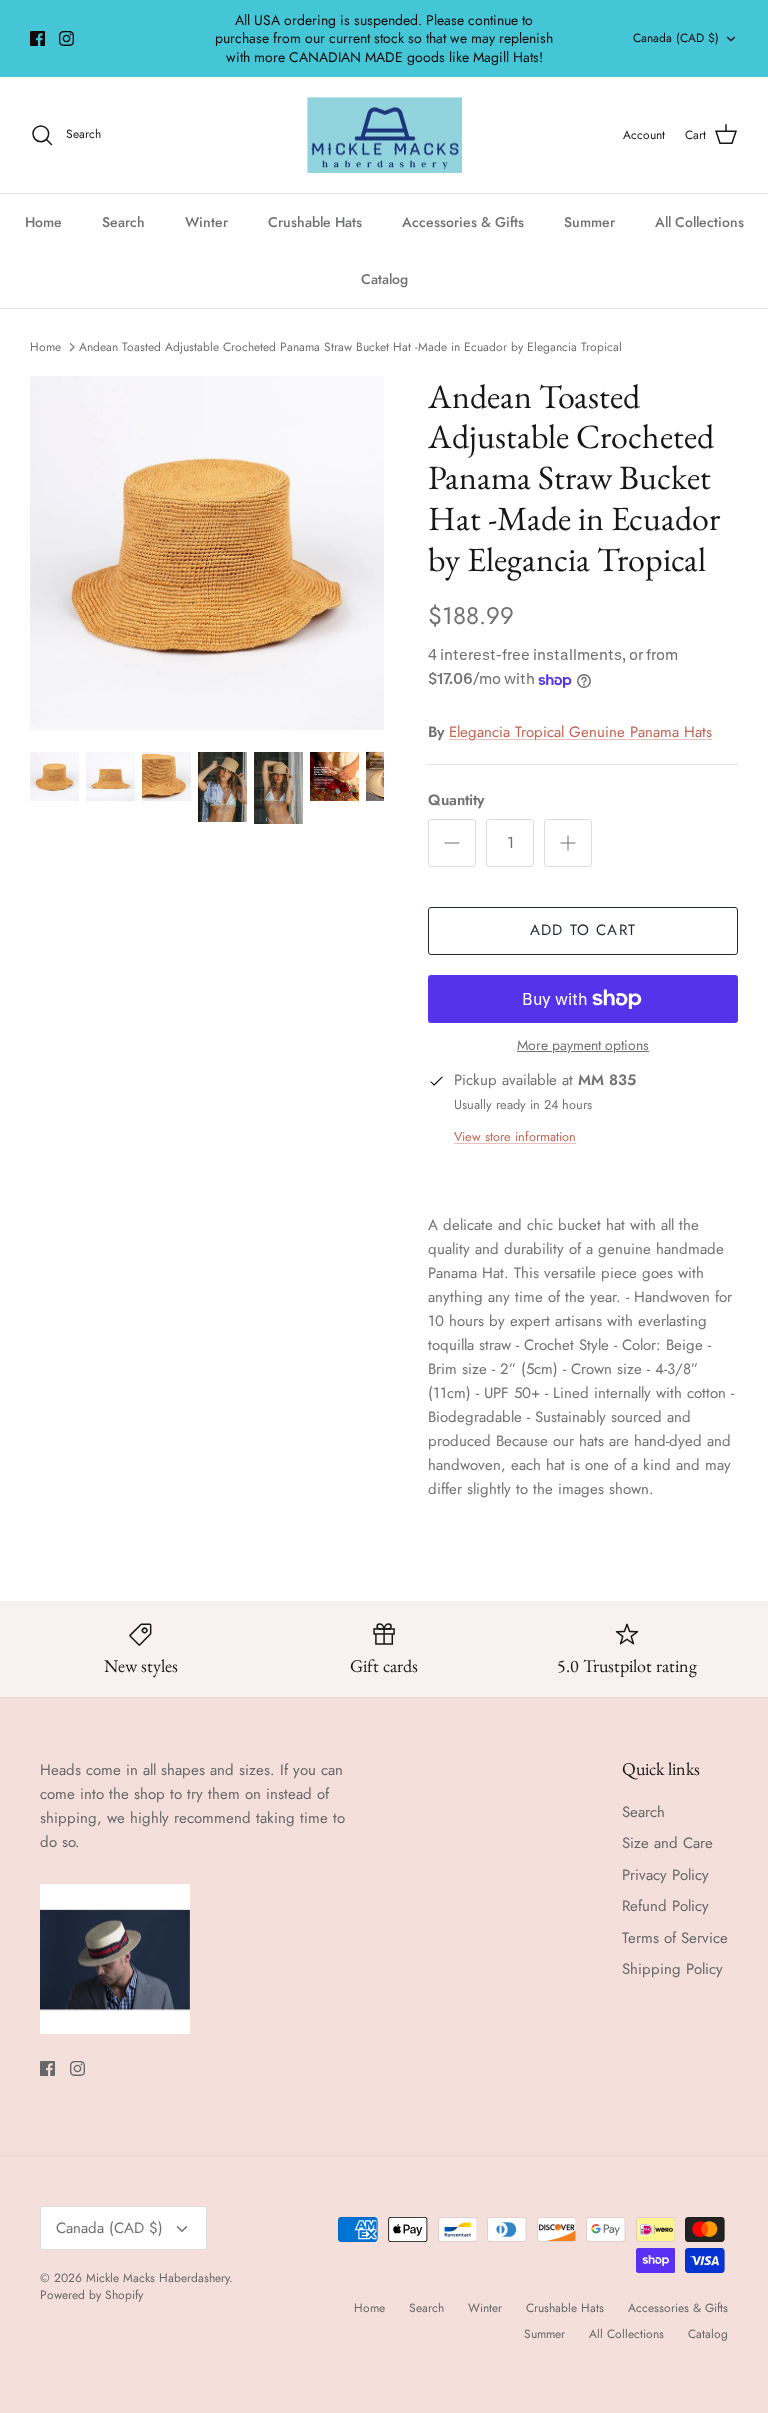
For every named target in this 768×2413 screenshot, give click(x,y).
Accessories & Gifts (463, 222)
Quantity (456, 800)
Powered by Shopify (91, 2295)
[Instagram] (66, 38)
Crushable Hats (315, 222)
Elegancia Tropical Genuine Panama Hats (580, 732)
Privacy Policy (665, 1875)
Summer (589, 222)
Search (123, 222)
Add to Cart (583, 930)
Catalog (384, 279)
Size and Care (667, 1843)
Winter (206, 222)
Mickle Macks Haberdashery (157, 2278)
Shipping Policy (672, 1969)
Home (43, 222)
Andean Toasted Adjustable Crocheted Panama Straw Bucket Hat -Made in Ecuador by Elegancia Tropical (350, 347)
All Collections (699, 222)
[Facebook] (37, 38)
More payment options (583, 1045)
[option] (207, 553)
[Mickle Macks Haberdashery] (384, 135)
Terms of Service (675, 1938)
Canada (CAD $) (676, 38)
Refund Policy (665, 1906)
